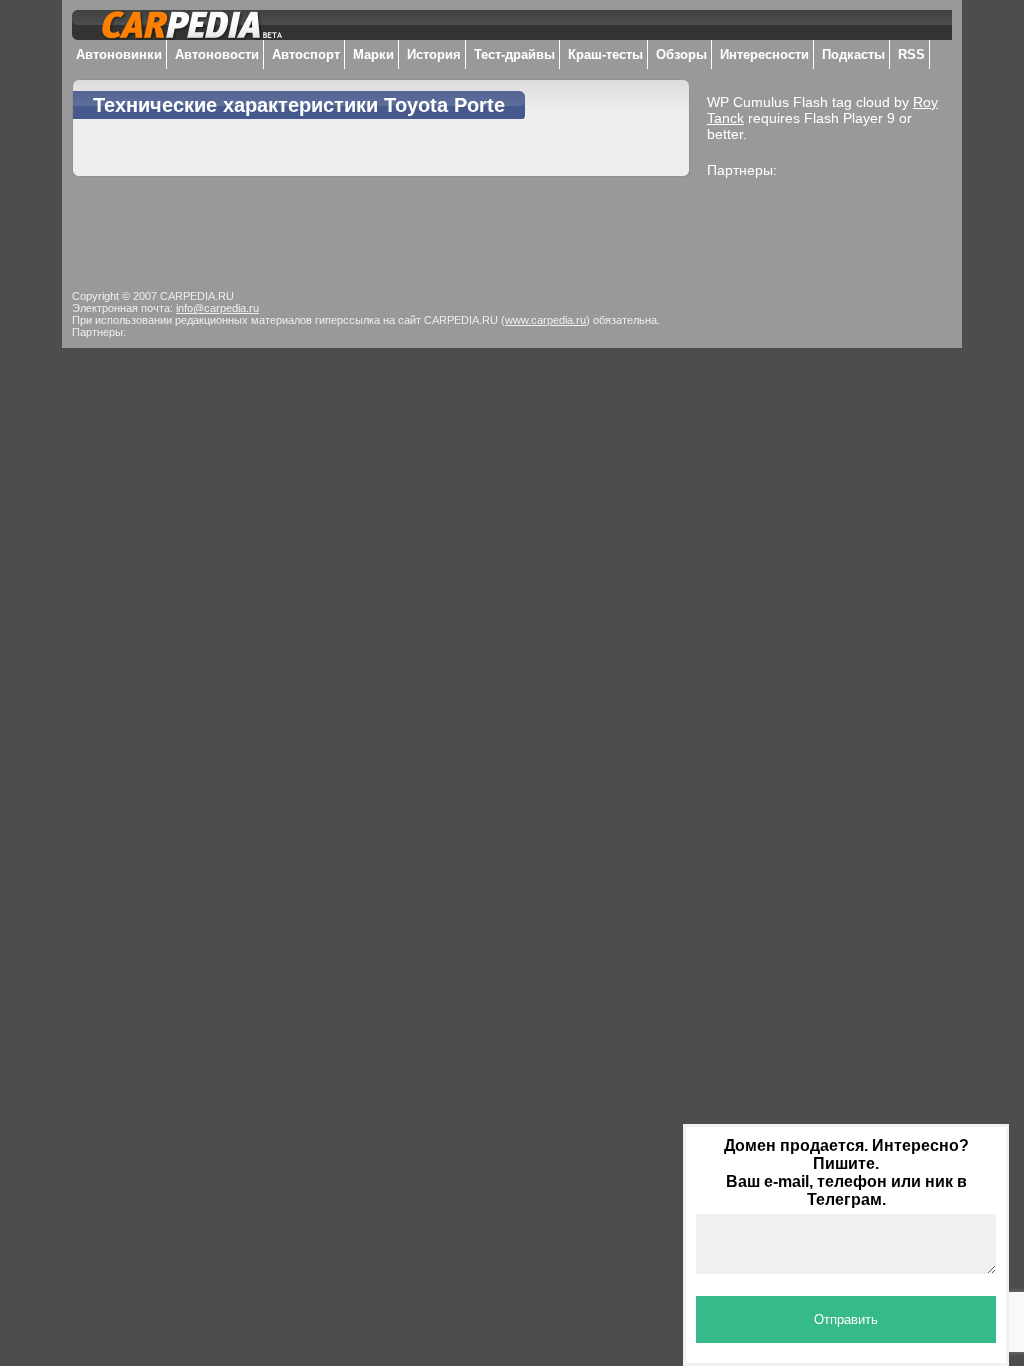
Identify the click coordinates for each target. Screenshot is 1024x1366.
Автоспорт (306, 54)
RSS (911, 54)
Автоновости (217, 54)
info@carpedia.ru (217, 308)
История (434, 54)
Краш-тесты (605, 54)
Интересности (764, 54)
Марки (373, 54)
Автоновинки (119, 54)
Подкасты (853, 54)
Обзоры (681, 54)
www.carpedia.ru (545, 320)
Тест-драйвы (514, 54)
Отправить (846, 1319)
